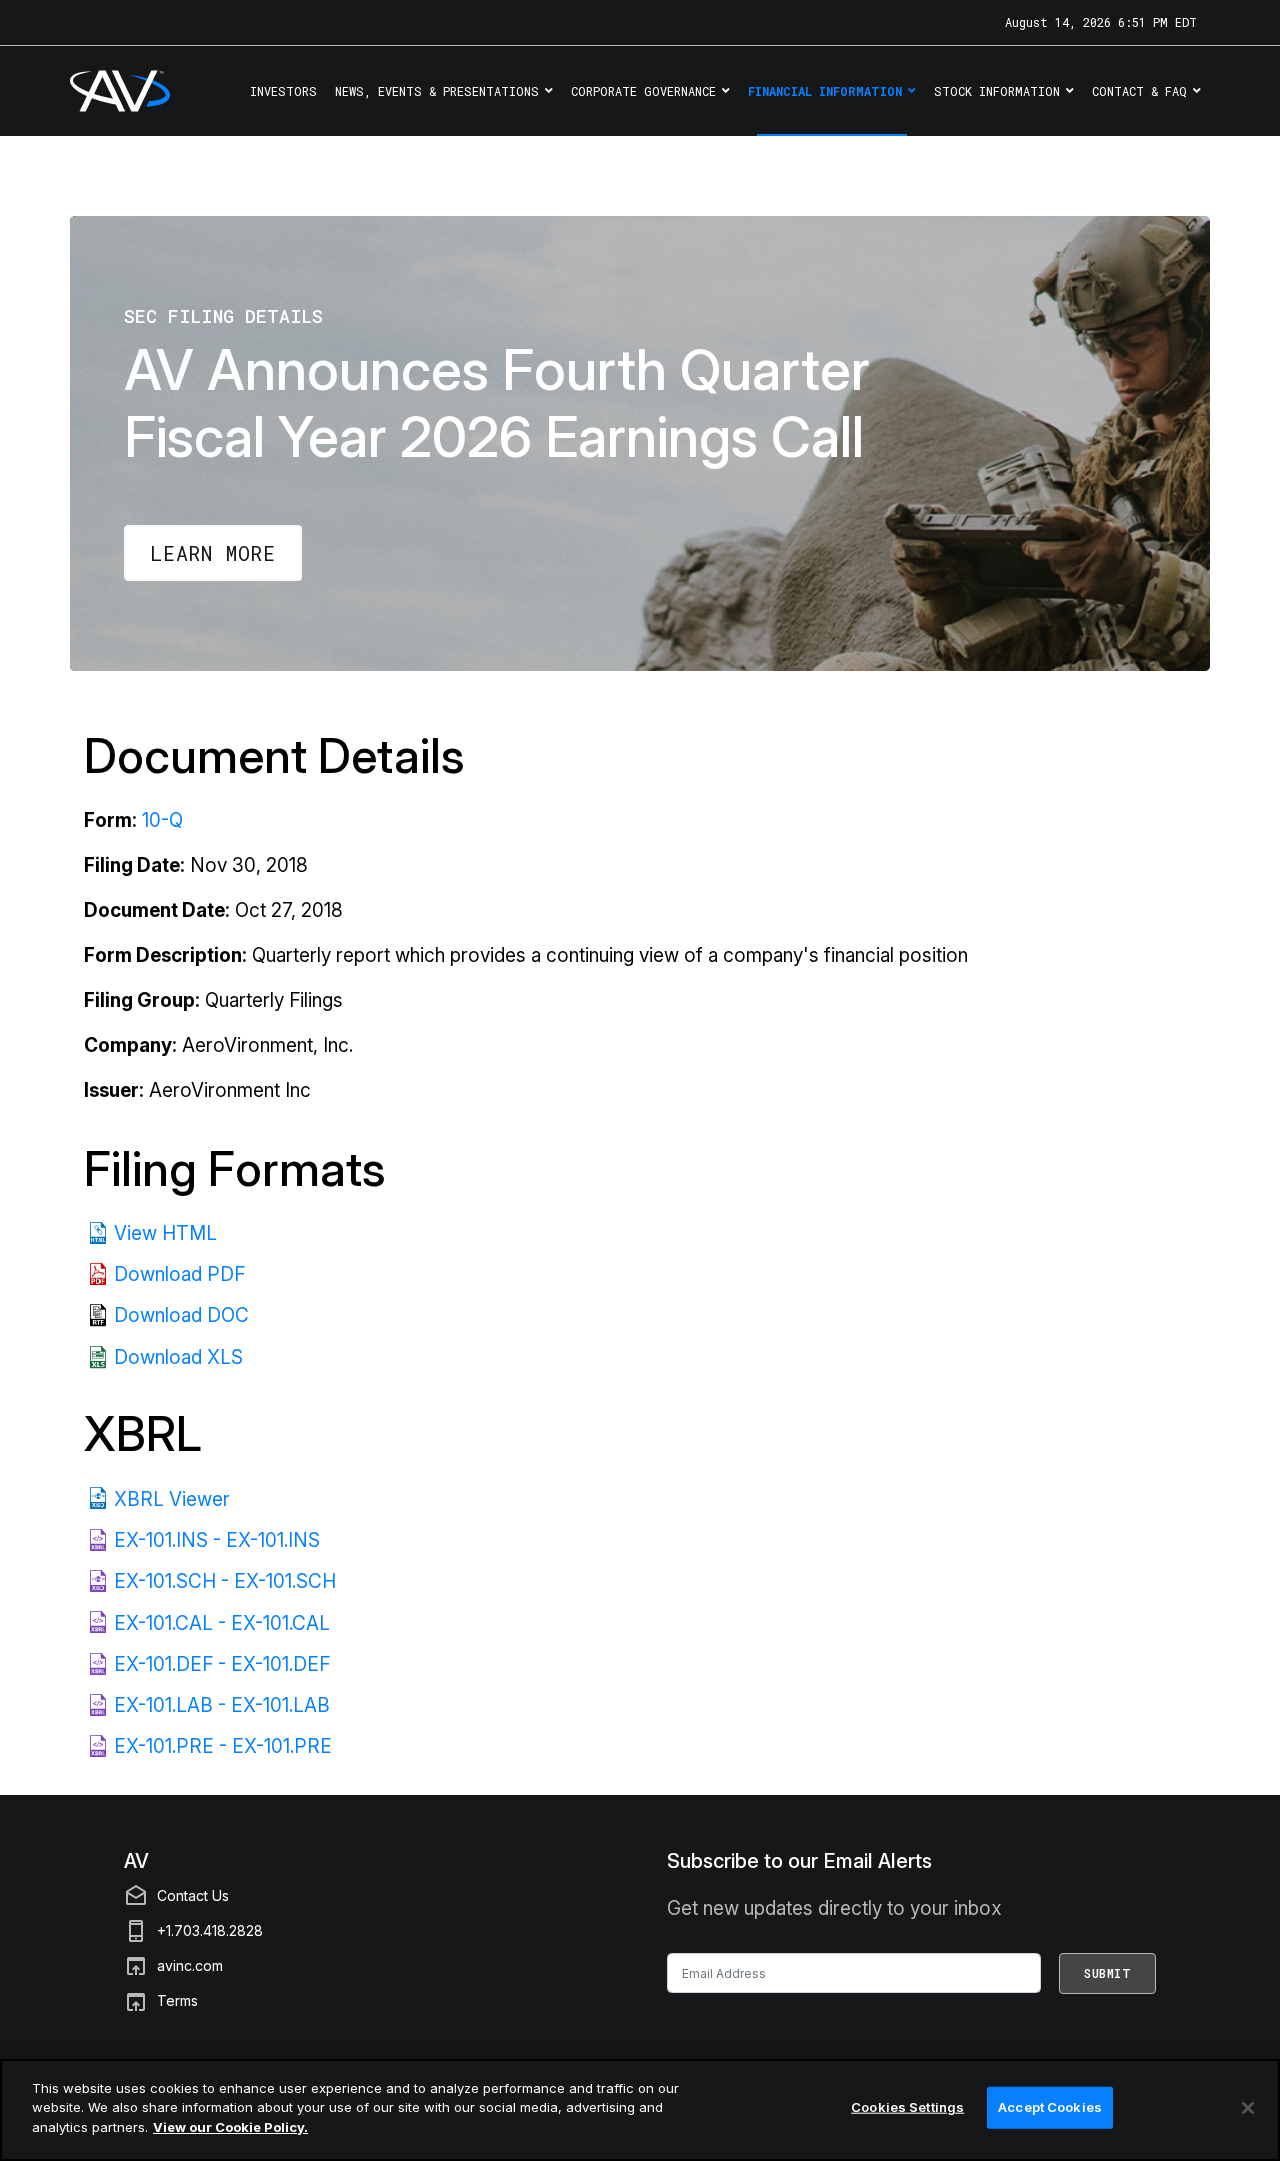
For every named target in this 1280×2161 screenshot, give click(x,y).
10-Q (162, 820)
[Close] (1248, 2108)
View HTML (165, 1233)
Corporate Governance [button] (643, 91)
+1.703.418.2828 (210, 1930)
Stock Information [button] (997, 91)
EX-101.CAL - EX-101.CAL (222, 1623)
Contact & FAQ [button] (1139, 91)
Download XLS (178, 1357)
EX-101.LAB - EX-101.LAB (222, 1705)
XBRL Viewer (172, 1499)
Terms (177, 2000)
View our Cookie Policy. (230, 2127)
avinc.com (190, 1965)
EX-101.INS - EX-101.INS (217, 1540)
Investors (283, 91)
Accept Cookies (1050, 2107)
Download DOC (181, 1315)
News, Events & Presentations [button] (437, 91)
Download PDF (179, 1274)
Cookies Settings (907, 2107)
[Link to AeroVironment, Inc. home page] (92, 91)
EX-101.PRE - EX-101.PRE (223, 1746)
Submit (1107, 1973)
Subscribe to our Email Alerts (799, 1861)
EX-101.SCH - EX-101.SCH (225, 1581)
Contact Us (193, 1895)
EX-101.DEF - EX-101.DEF (222, 1664)
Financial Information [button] (825, 91)
